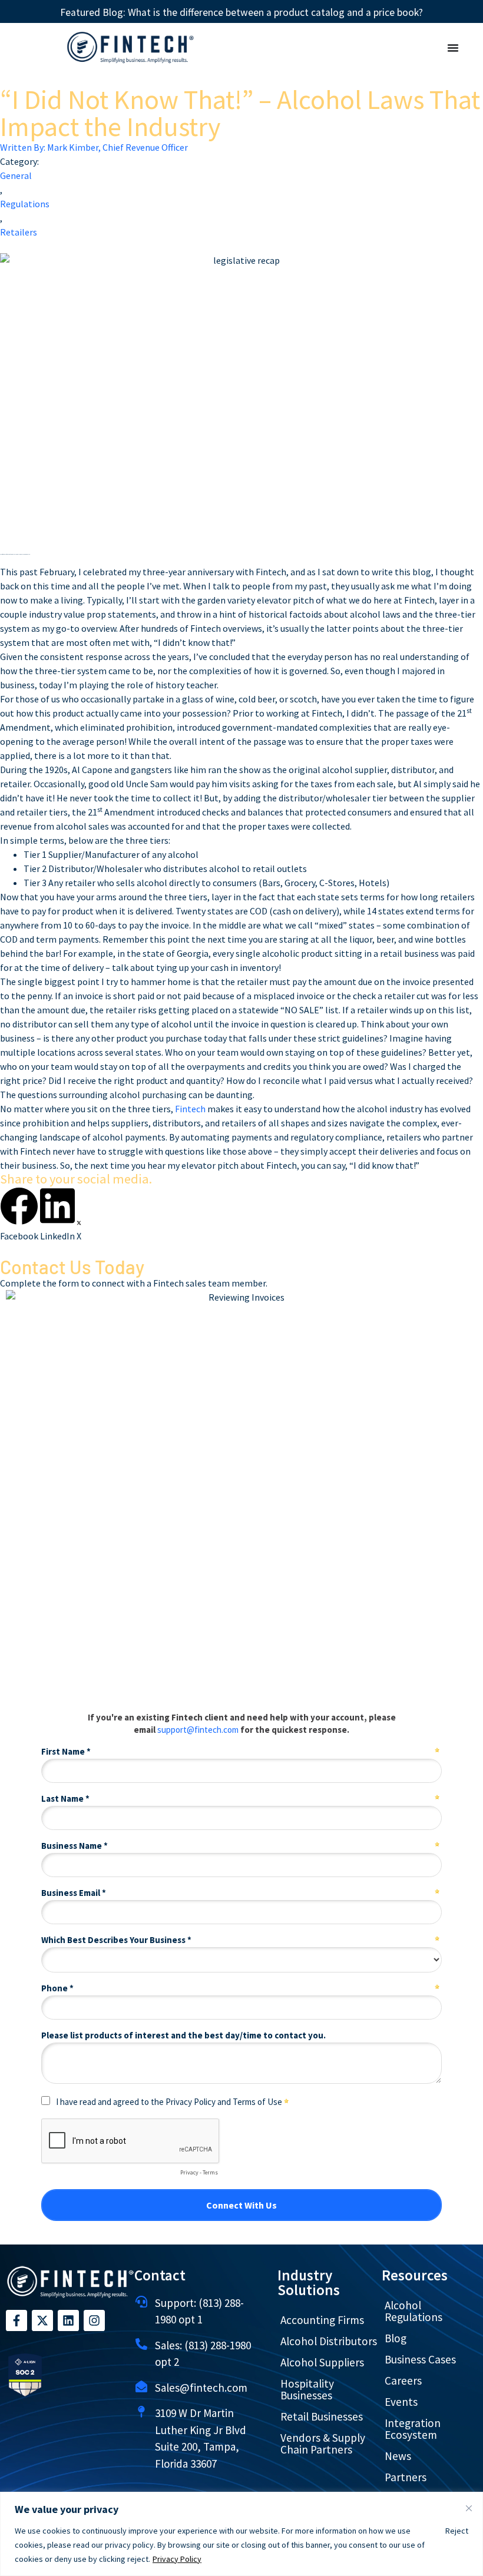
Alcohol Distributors (329, 2341)
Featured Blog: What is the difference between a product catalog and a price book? (241, 12)
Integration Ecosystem (413, 2429)
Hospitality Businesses (307, 2389)
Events (401, 2402)
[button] (19, 1215)
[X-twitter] (42, 2320)
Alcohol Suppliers (322, 2362)
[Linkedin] (68, 2320)
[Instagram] (94, 2320)
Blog (396, 2338)
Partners (406, 2477)
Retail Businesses (322, 2416)
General (16, 175)
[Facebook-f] (16, 2320)
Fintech (190, 1109)
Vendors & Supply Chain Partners (323, 2444)
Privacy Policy (177, 2559)
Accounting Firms (322, 2320)
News (398, 2456)
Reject (457, 2531)
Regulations (25, 204)
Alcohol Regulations (413, 2311)
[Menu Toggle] (453, 48)
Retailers (19, 232)
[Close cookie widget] (469, 2508)
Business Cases (420, 2359)
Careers (403, 2381)
